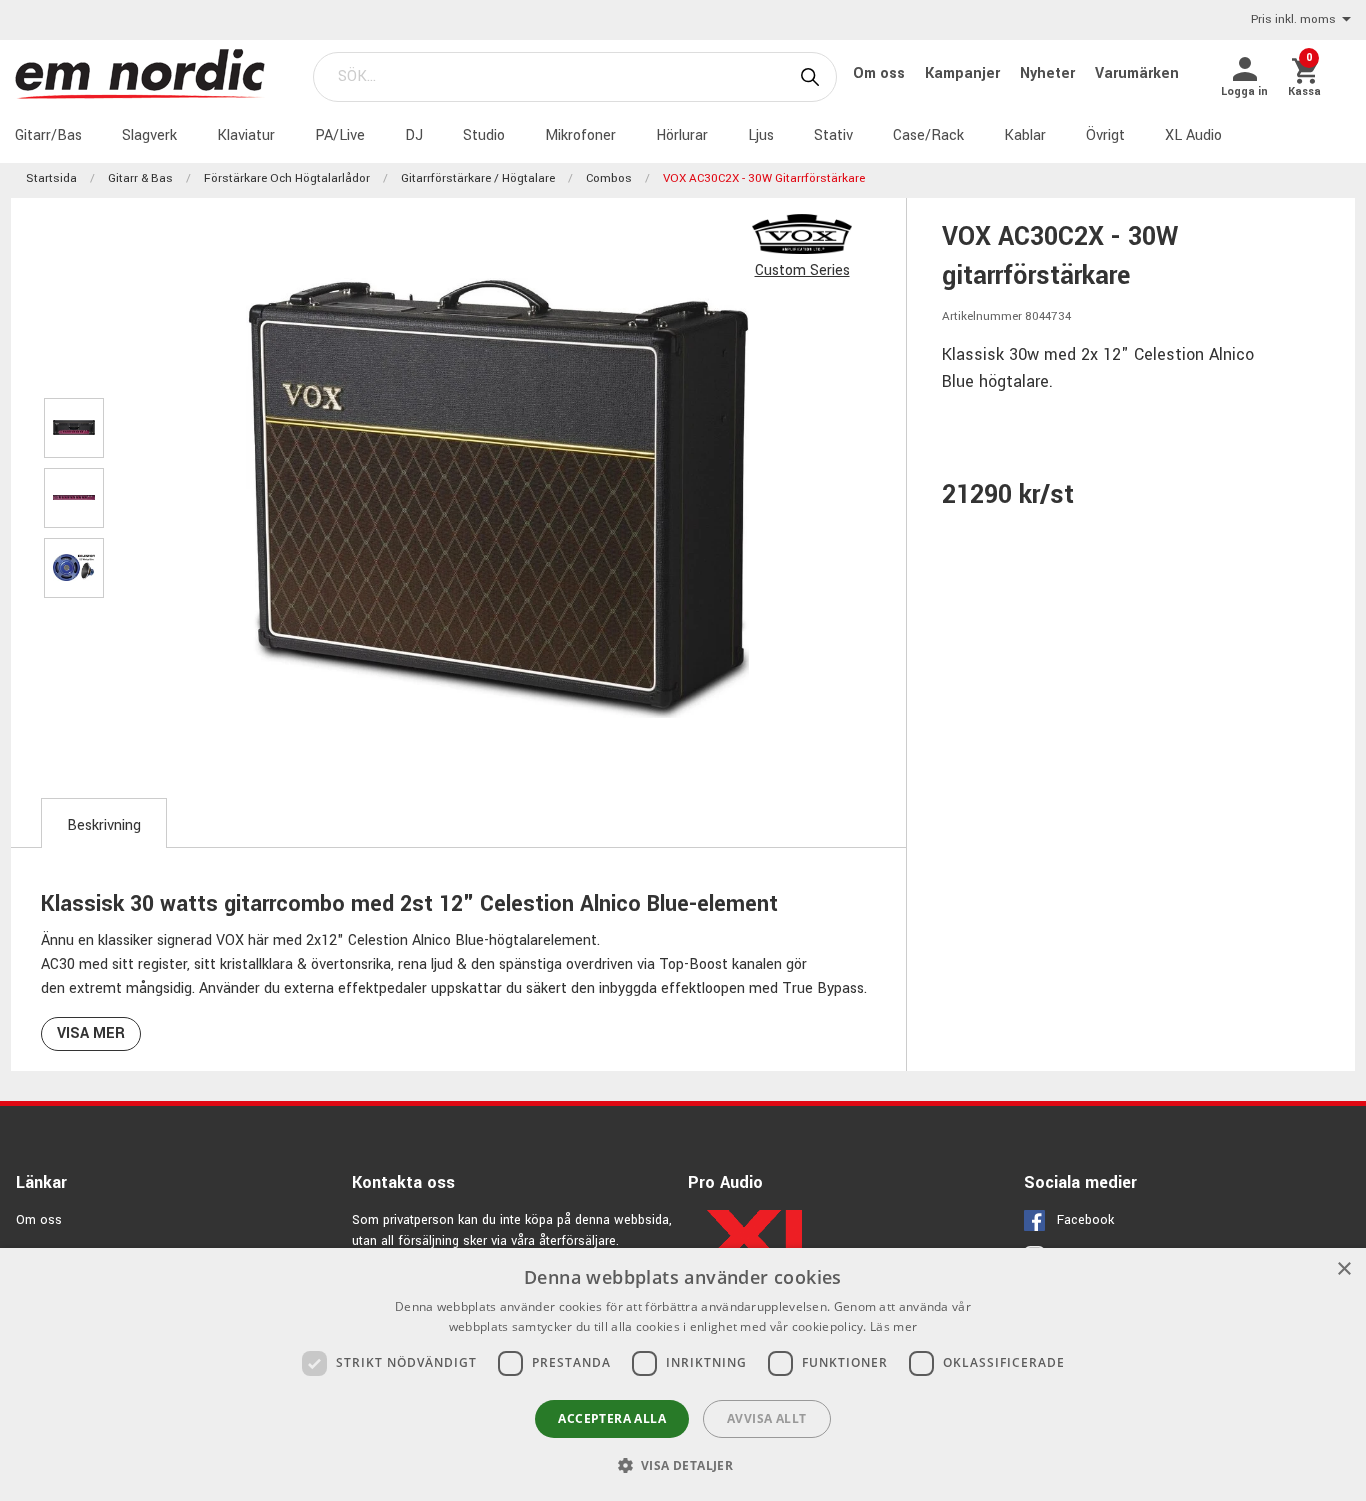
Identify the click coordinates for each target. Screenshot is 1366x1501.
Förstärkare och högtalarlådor (287, 178)
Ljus (761, 135)
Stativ (833, 135)
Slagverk (149, 135)
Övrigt (1105, 135)
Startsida (51, 178)
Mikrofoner (580, 135)
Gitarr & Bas (140, 178)
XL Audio (1193, 135)
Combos (609, 178)
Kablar (1025, 135)
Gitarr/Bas (48, 135)
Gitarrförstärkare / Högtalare (478, 178)
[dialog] (683, 1374)
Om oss (881, 73)
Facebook (1085, 1220)
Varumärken (1137, 73)
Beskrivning (104, 825)
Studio (484, 135)
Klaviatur (246, 135)
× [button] (1343, 1269)
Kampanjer (964, 73)
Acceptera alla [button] (612, 1418)
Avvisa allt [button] (766, 1418)
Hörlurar (682, 135)
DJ (414, 135)
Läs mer (893, 1326)
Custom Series (802, 270)
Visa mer (91, 1033)
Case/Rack (928, 135)
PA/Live (340, 135)
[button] (683, 1465)
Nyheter (1049, 73)
